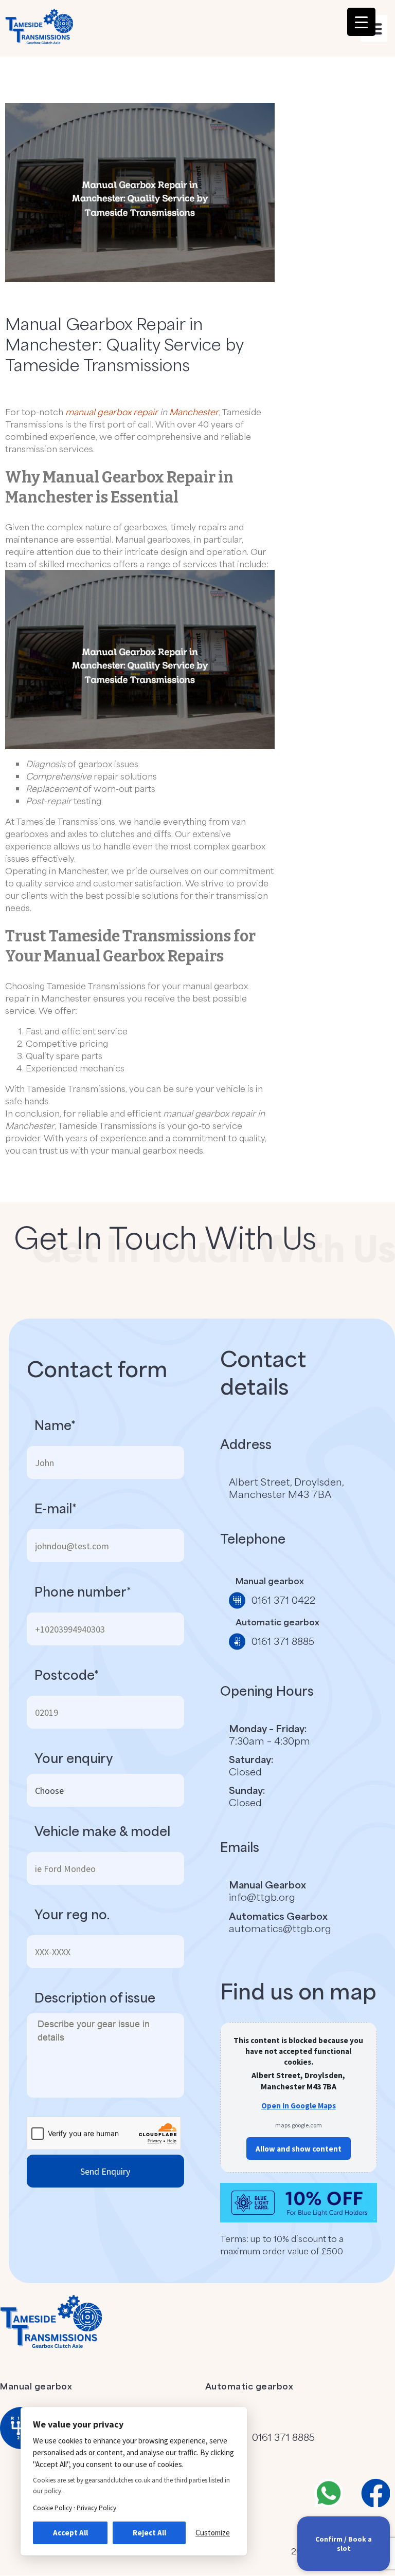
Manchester (194, 412)
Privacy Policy (96, 2508)
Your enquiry (74, 1758)
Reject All (149, 2533)
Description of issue (95, 1997)
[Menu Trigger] (361, 22)
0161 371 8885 (283, 2437)
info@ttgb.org (262, 1897)
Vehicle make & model (102, 1831)
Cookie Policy (52, 2508)
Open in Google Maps (299, 2106)
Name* (55, 1425)
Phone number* (83, 1591)
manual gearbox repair (112, 412)
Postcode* (67, 1675)
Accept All (70, 2533)
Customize (213, 2533)
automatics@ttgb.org (280, 1928)
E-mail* (56, 1508)
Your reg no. (72, 1914)
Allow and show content (299, 2149)
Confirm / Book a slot (344, 2544)
